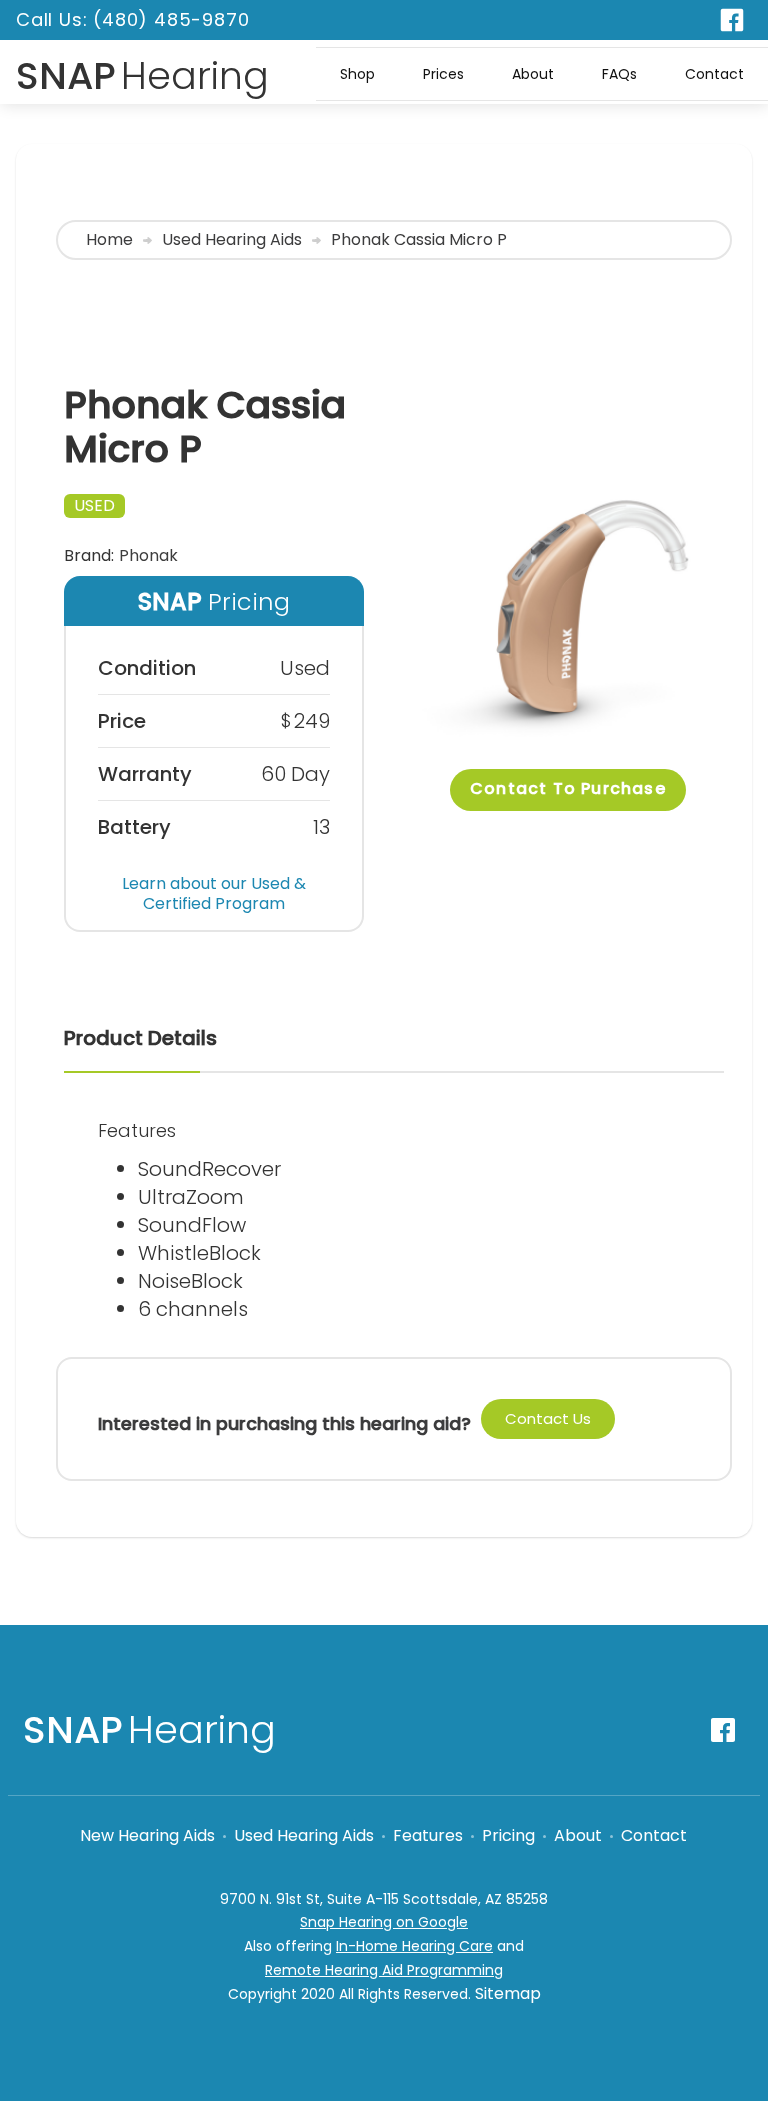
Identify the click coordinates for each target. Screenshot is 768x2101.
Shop (357, 74)
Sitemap (508, 1993)
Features (428, 1836)
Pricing (508, 1836)
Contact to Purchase (568, 788)
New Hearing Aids (147, 1836)
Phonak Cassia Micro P (419, 240)
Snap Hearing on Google (384, 1922)
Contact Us (548, 1418)
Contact (714, 74)
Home (109, 240)
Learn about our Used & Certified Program (214, 893)
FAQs (619, 74)
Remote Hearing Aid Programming (384, 1970)
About (533, 74)
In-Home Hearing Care (414, 1946)
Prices (443, 74)
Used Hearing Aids (232, 240)
